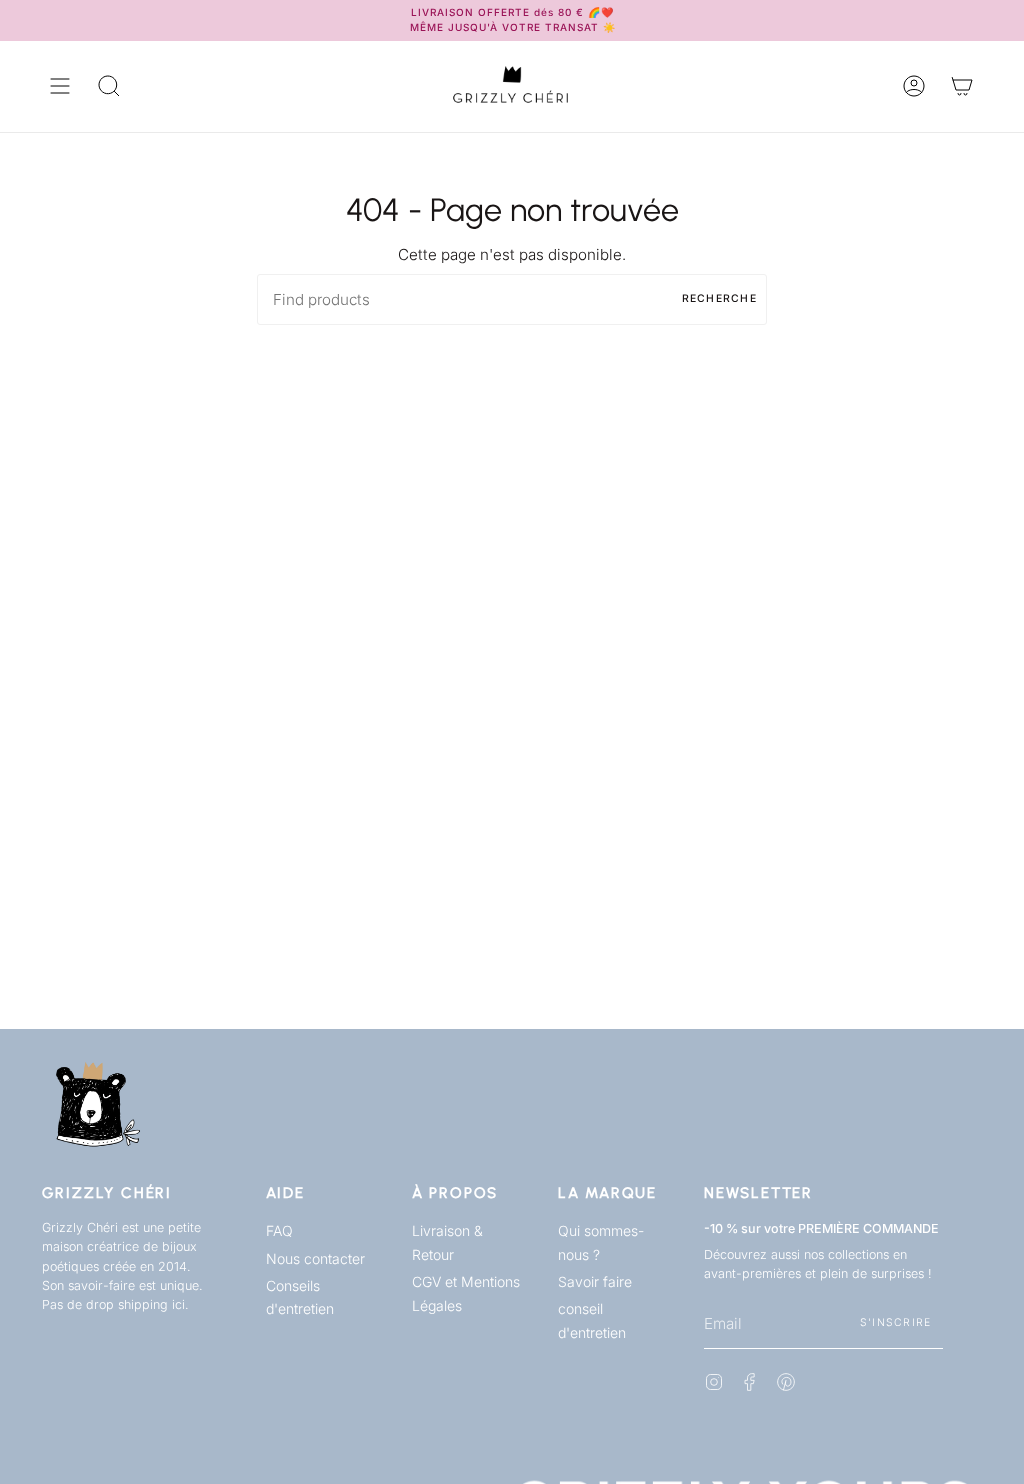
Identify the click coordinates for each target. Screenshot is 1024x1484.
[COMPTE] (914, 86)
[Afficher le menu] (60, 86)
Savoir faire (595, 1281)
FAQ (279, 1230)
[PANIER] (962, 86)
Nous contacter (315, 1258)
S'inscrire (896, 1322)
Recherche (719, 298)
